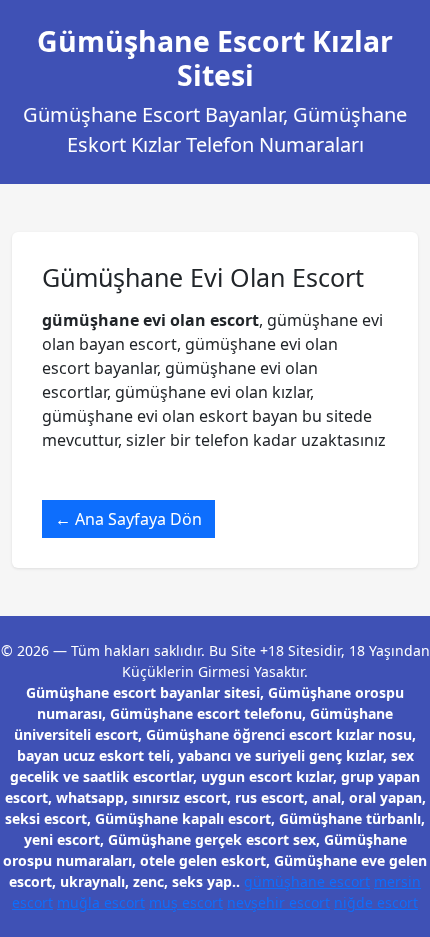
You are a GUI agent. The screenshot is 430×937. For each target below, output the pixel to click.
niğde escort (376, 902)
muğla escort (101, 902)
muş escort (186, 902)
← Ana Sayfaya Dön (128, 519)
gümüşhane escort (307, 881)
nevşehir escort (278, 902)
